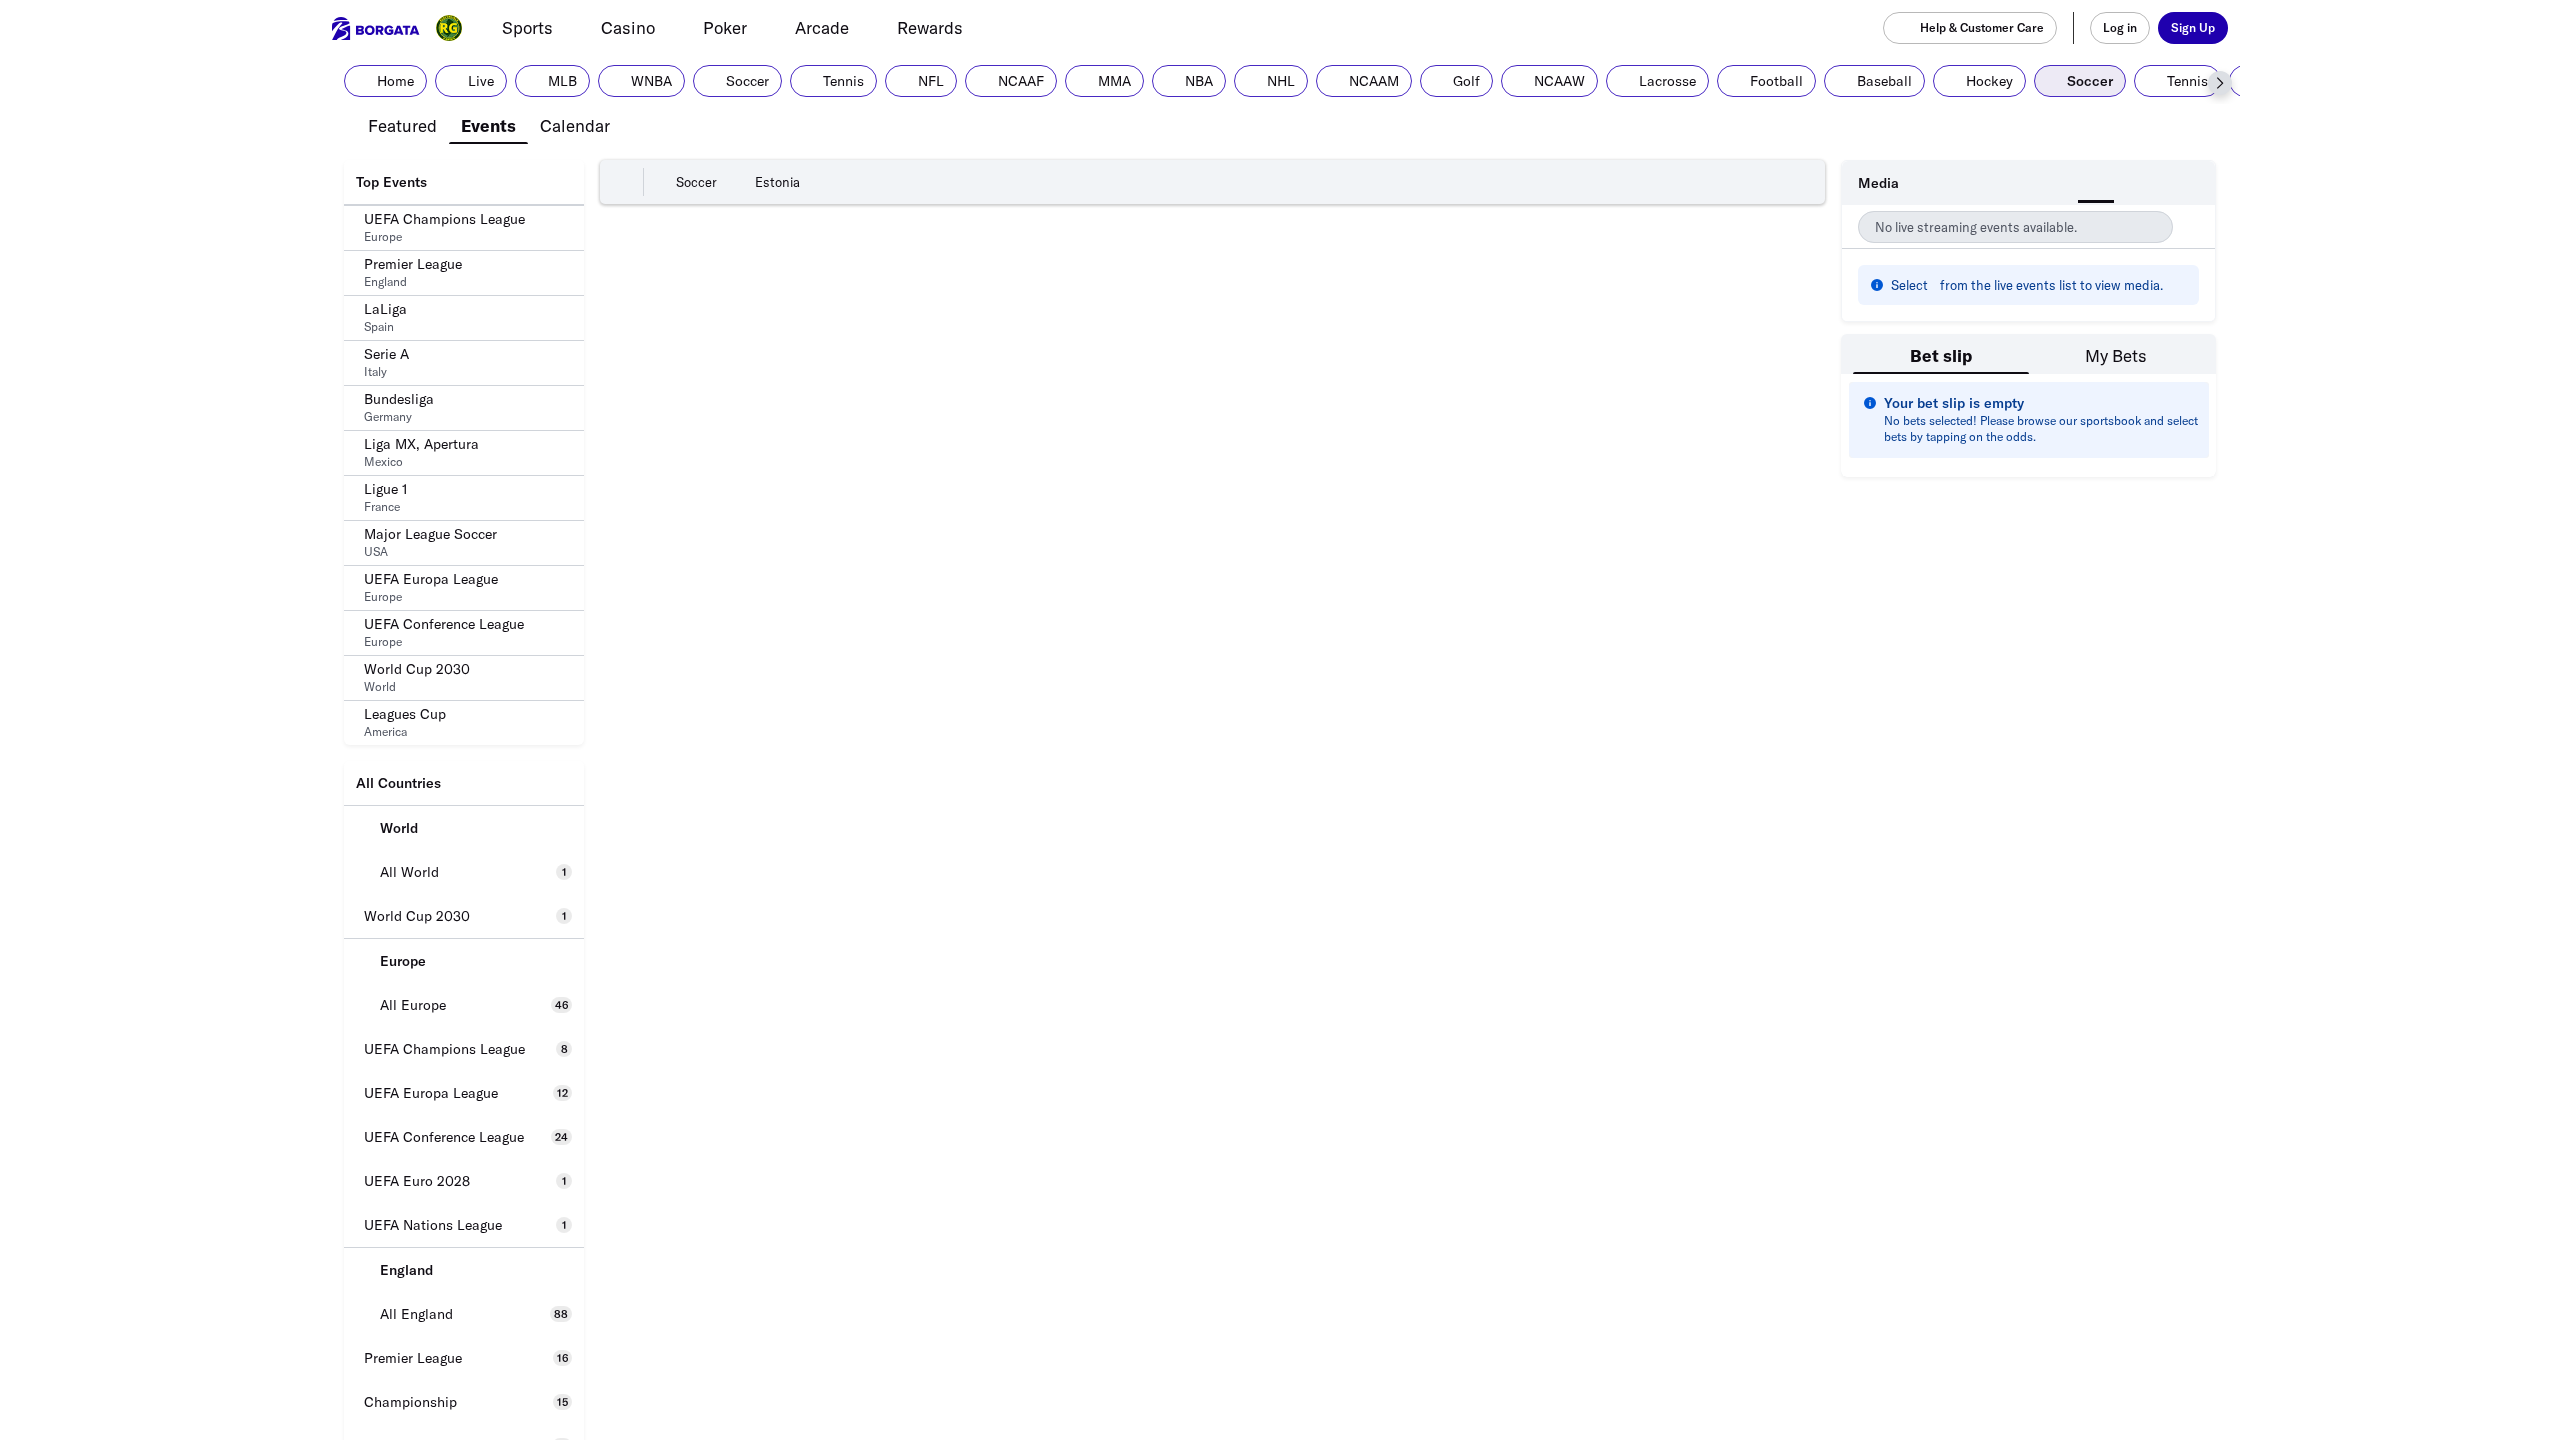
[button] (2220, 83)
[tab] (402, 124)
